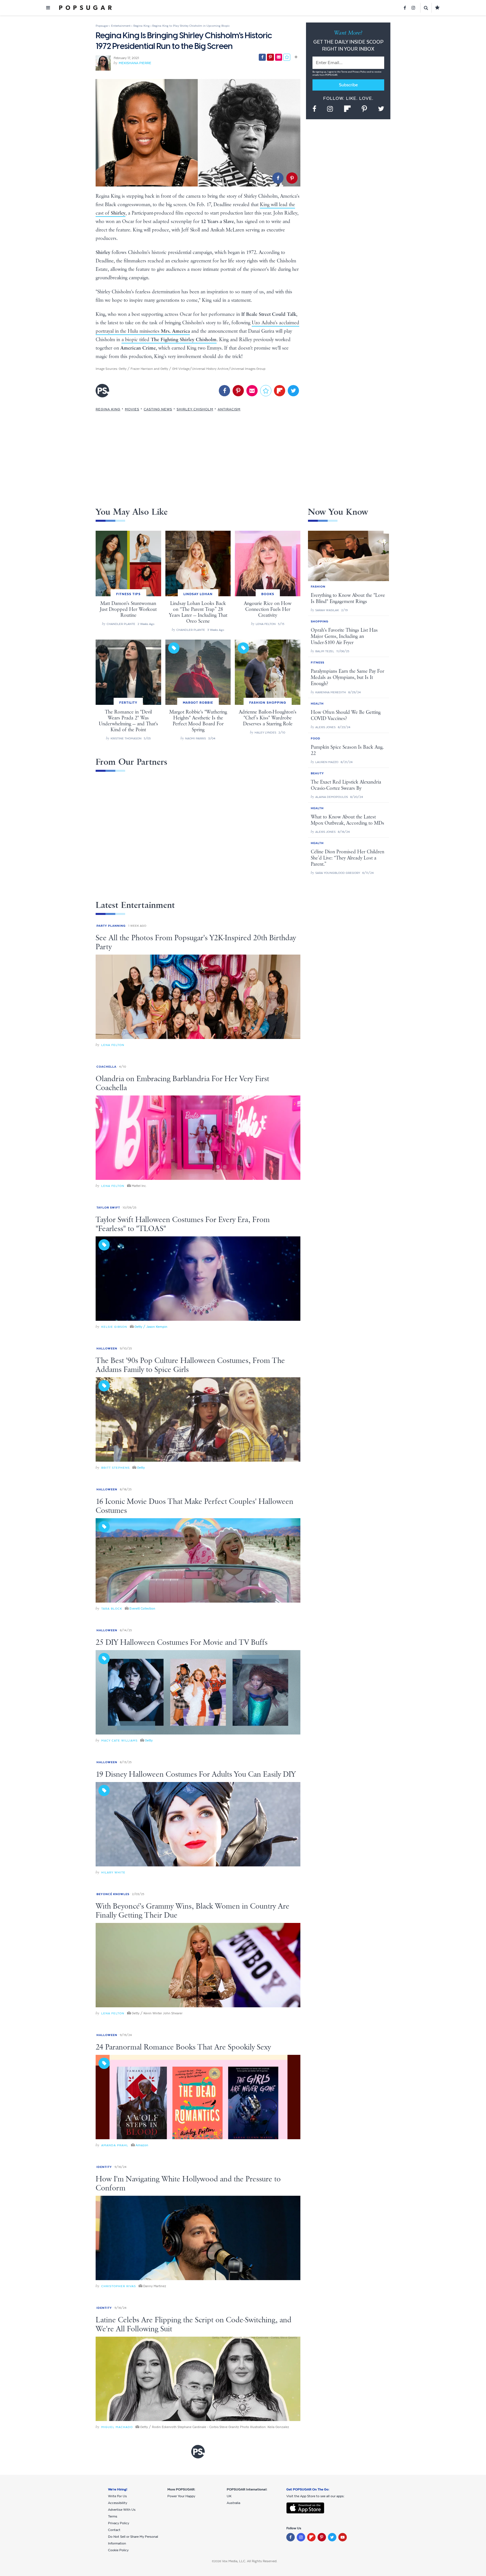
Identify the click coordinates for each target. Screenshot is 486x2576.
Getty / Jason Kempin (151, 1327)
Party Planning (111, 926)
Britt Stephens (115, 1468)
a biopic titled (169, 340)
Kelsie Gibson (114, 1327)
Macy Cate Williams (119, 1741)
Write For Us (117, 2496)
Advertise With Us (122, 2510)
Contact (114, 2530)
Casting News (158, 409)
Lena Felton (113, 1045)
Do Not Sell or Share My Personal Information (133, 2540)
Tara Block (112, 1609)
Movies (132, 409)
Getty (141, 1468)
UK (229, 2496)
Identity (104, 2167)
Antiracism (229, 409)
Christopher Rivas (119, 2286)
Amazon (142, 2145)
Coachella (106, 1067)
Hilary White (113, 1872)
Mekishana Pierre (135, 63)
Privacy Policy (360, 72)
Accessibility (118, 2503)
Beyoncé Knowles (113, 1894)
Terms (345, 72)
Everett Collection (142, 1608)
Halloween (107, 1348)
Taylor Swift (108, 1208)
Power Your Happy (181, 2496)
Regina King (108, 409)
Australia (233, 2503)
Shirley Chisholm (195, 409)
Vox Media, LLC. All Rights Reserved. (250, 2561)
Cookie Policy (118, 2550)
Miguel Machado (117, 2427)
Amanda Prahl (115, 2145)
